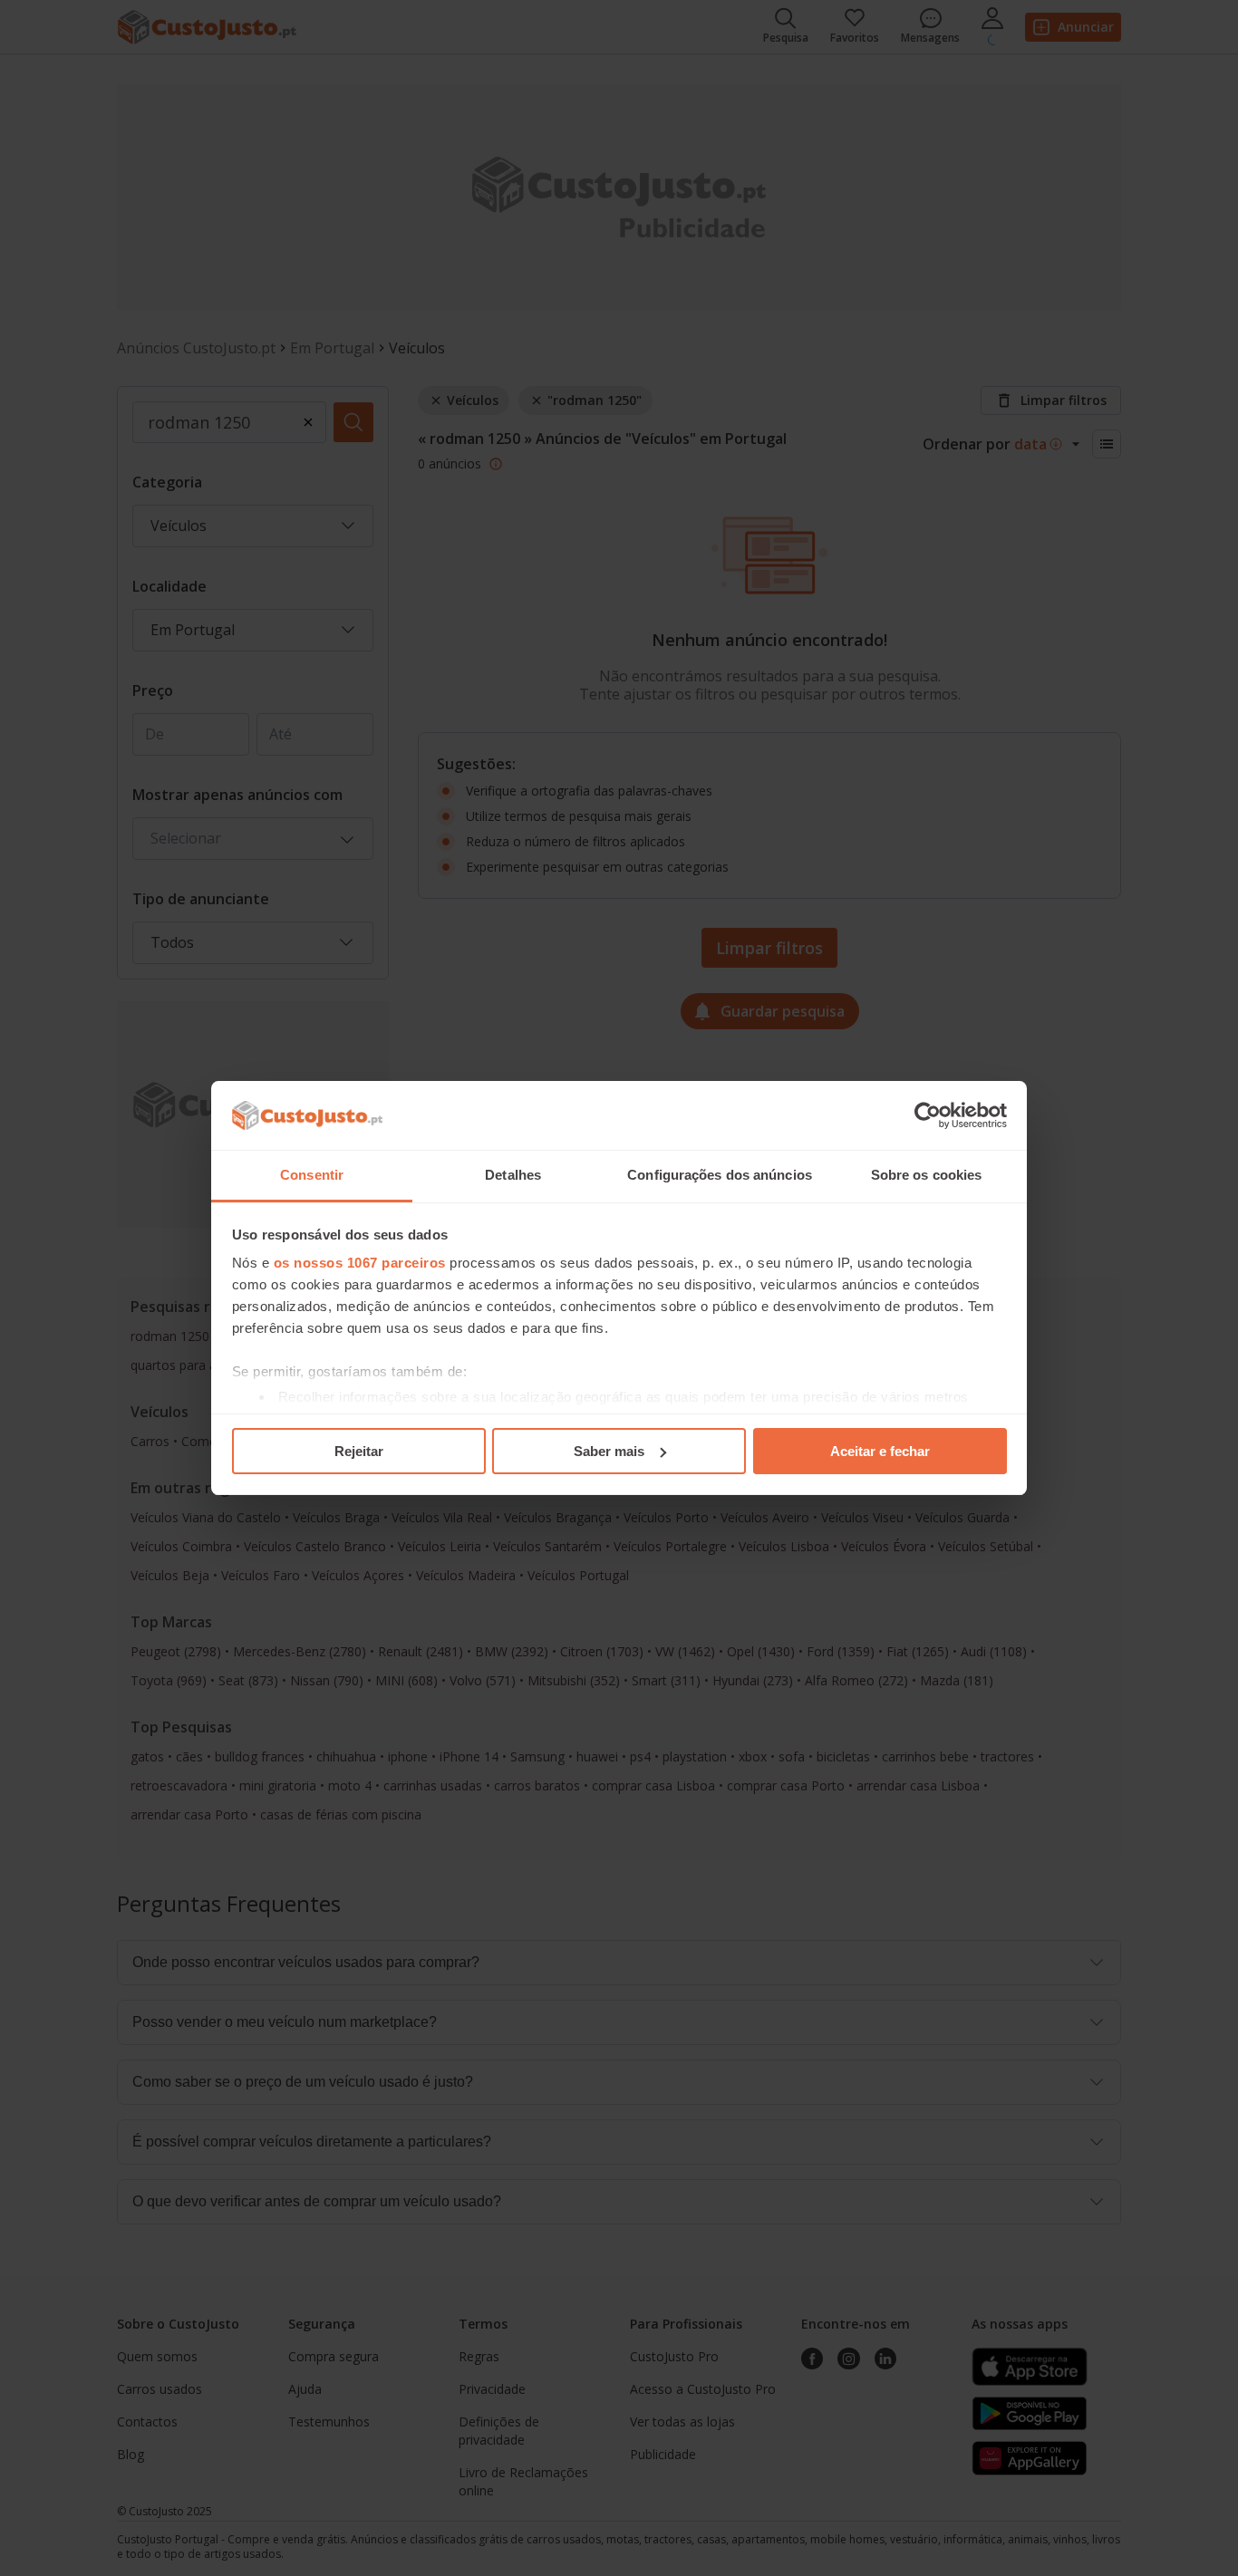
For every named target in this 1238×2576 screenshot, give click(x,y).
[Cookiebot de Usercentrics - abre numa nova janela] (928, 1115)
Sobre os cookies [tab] (927, 1175)
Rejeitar (359, 1451)
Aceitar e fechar (880, 1451)
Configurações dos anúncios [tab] (720, 1175)
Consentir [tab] (312, 1175)
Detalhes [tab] (513, 1175)
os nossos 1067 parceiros (360, 1263)
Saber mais (609, 1451)
